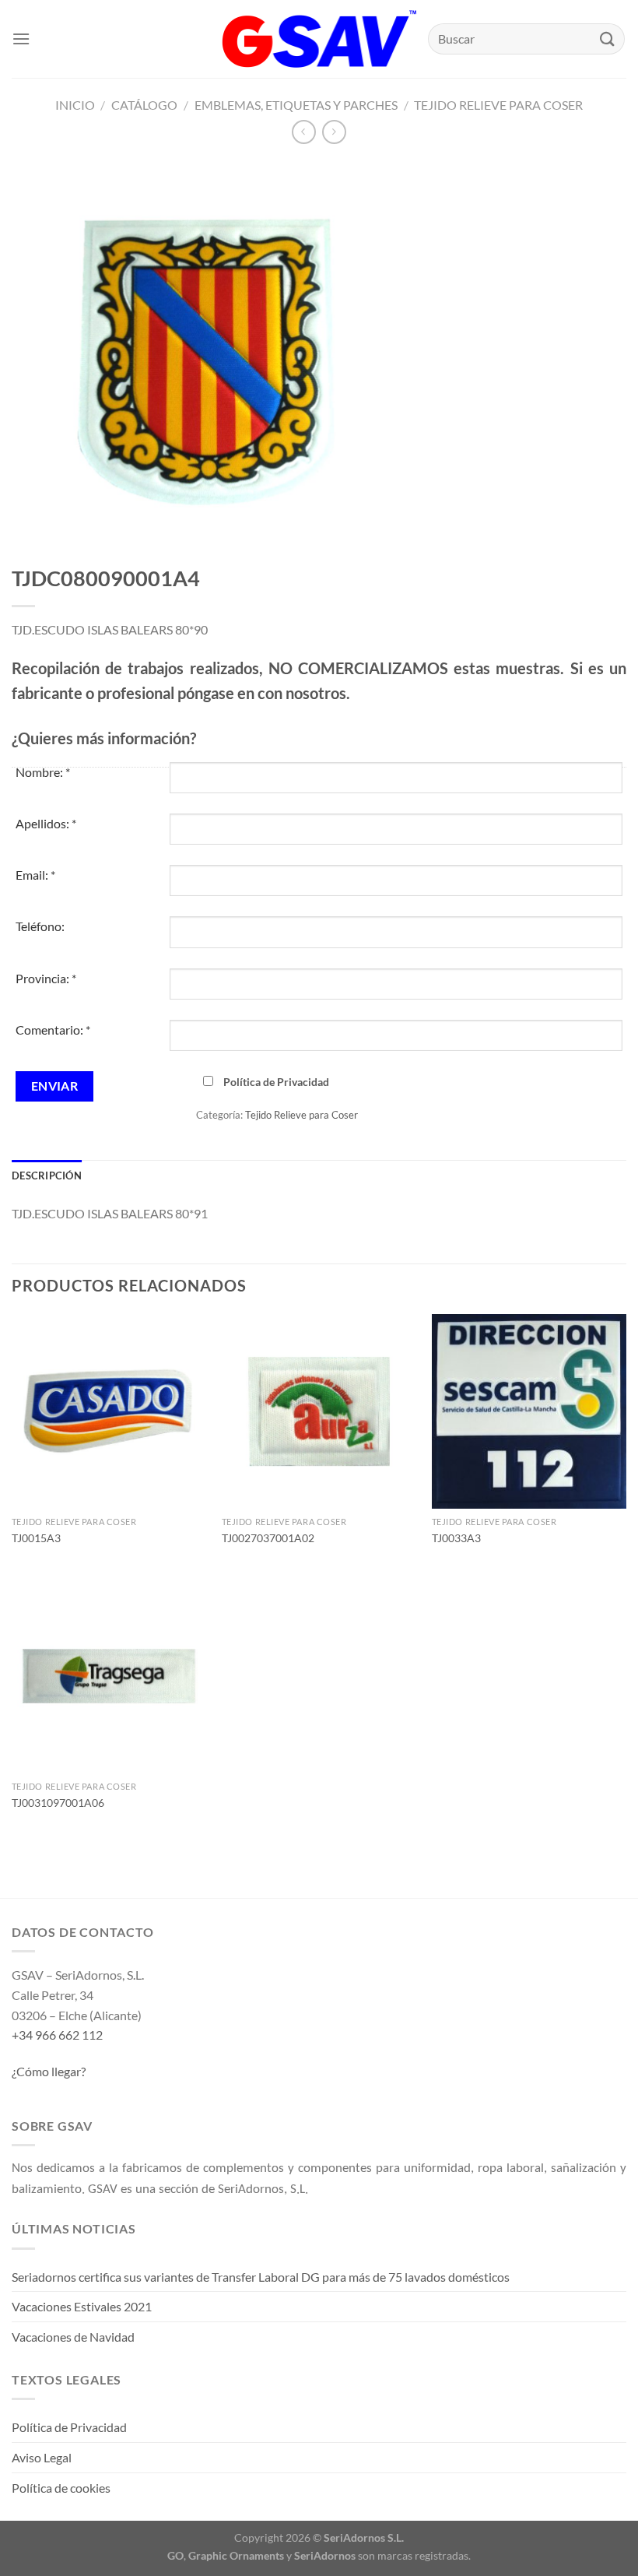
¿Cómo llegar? (49, 2071)
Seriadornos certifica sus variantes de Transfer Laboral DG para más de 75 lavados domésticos (261, 2277)
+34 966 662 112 (57, 2035)
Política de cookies (61, 2488)
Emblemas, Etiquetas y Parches (296, 105)
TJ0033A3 (456, 1538)
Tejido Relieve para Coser (498, 105)
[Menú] (21, 39)
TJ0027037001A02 (268, 1538)
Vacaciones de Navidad (73, 2337)
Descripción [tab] (47, 1176)
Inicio (75, 105)
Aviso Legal (42, 2457)
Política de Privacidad (276, 1082)
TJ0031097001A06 (58, 1803)
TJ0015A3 (36, 1538)
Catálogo (144, 105)
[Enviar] (608, 39)
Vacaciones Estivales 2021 (82, 2306)
